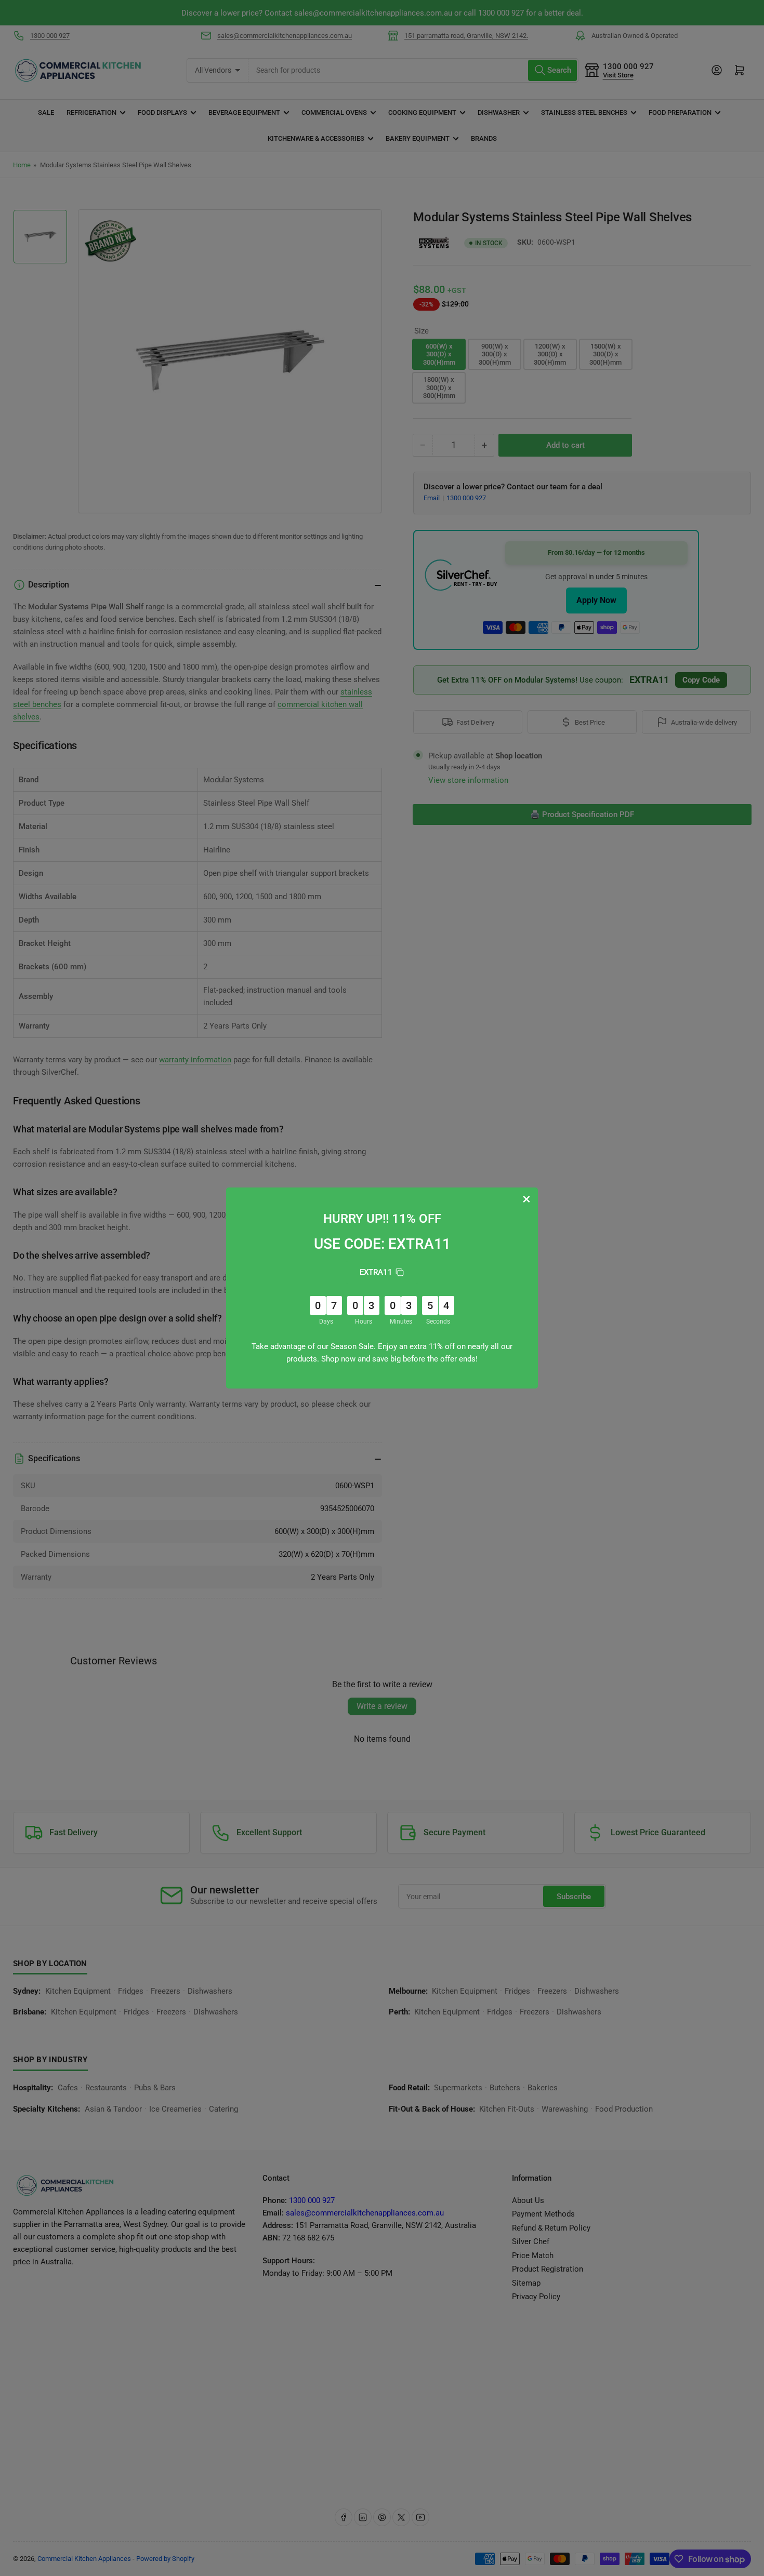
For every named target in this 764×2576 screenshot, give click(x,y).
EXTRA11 (376, 1272)
